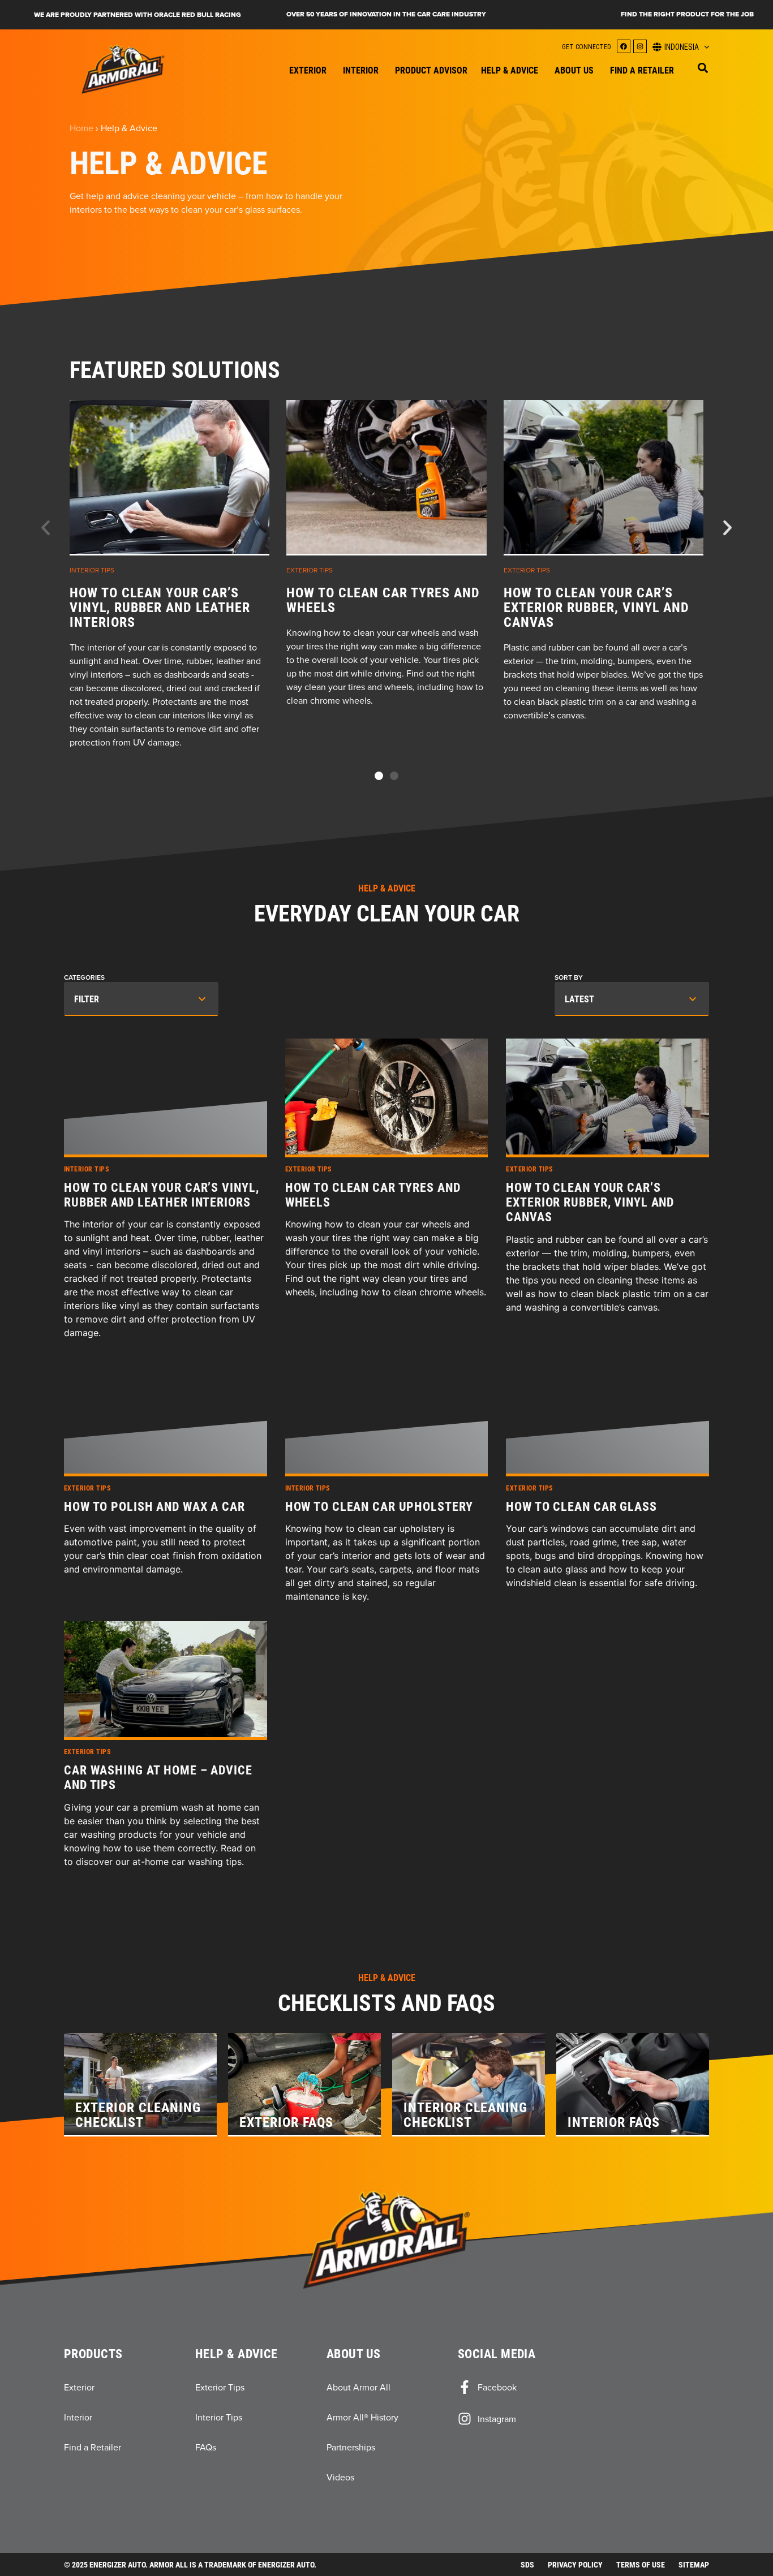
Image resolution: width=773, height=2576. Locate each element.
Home (81, 128)
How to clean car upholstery (379, 1506)
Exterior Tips (310, 570)
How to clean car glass (581, 1506)
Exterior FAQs (286, 2122)
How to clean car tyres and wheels (383, 600)
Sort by (569, 977)
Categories (84, 977)
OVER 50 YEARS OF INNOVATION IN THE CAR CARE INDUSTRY (386, 14)
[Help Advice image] (169, 478)
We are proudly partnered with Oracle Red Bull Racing (138, 15)
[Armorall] (123, 69)
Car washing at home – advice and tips (158, 1778)
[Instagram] (640, 46)
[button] (703, 68)
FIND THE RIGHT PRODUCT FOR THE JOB (687, 14)
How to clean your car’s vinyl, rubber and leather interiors (160, 607)
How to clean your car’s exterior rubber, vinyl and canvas (596, 607)
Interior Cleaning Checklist (465, 2114)
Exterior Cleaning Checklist (138, 2114)
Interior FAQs (614, 2122)
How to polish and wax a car (154, 1506)
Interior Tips (92, 570)
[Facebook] (624, 46)
